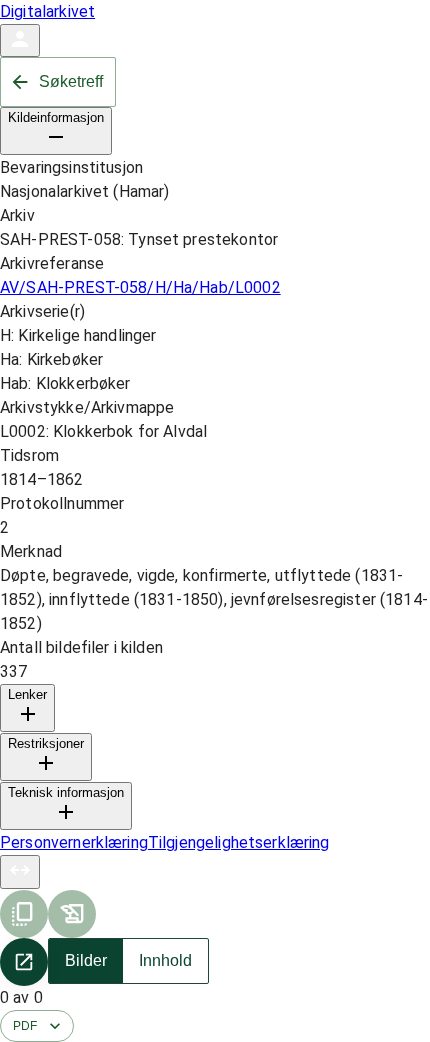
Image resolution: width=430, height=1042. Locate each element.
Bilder (86, 960)
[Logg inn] (20, 40)
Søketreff (71, 81)
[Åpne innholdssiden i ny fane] (24, 962)
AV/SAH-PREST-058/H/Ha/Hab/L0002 (140, 287)
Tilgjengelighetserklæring (239, 842)
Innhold (165, 960)
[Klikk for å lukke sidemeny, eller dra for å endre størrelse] (20, 872)
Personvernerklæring (74, 842)
